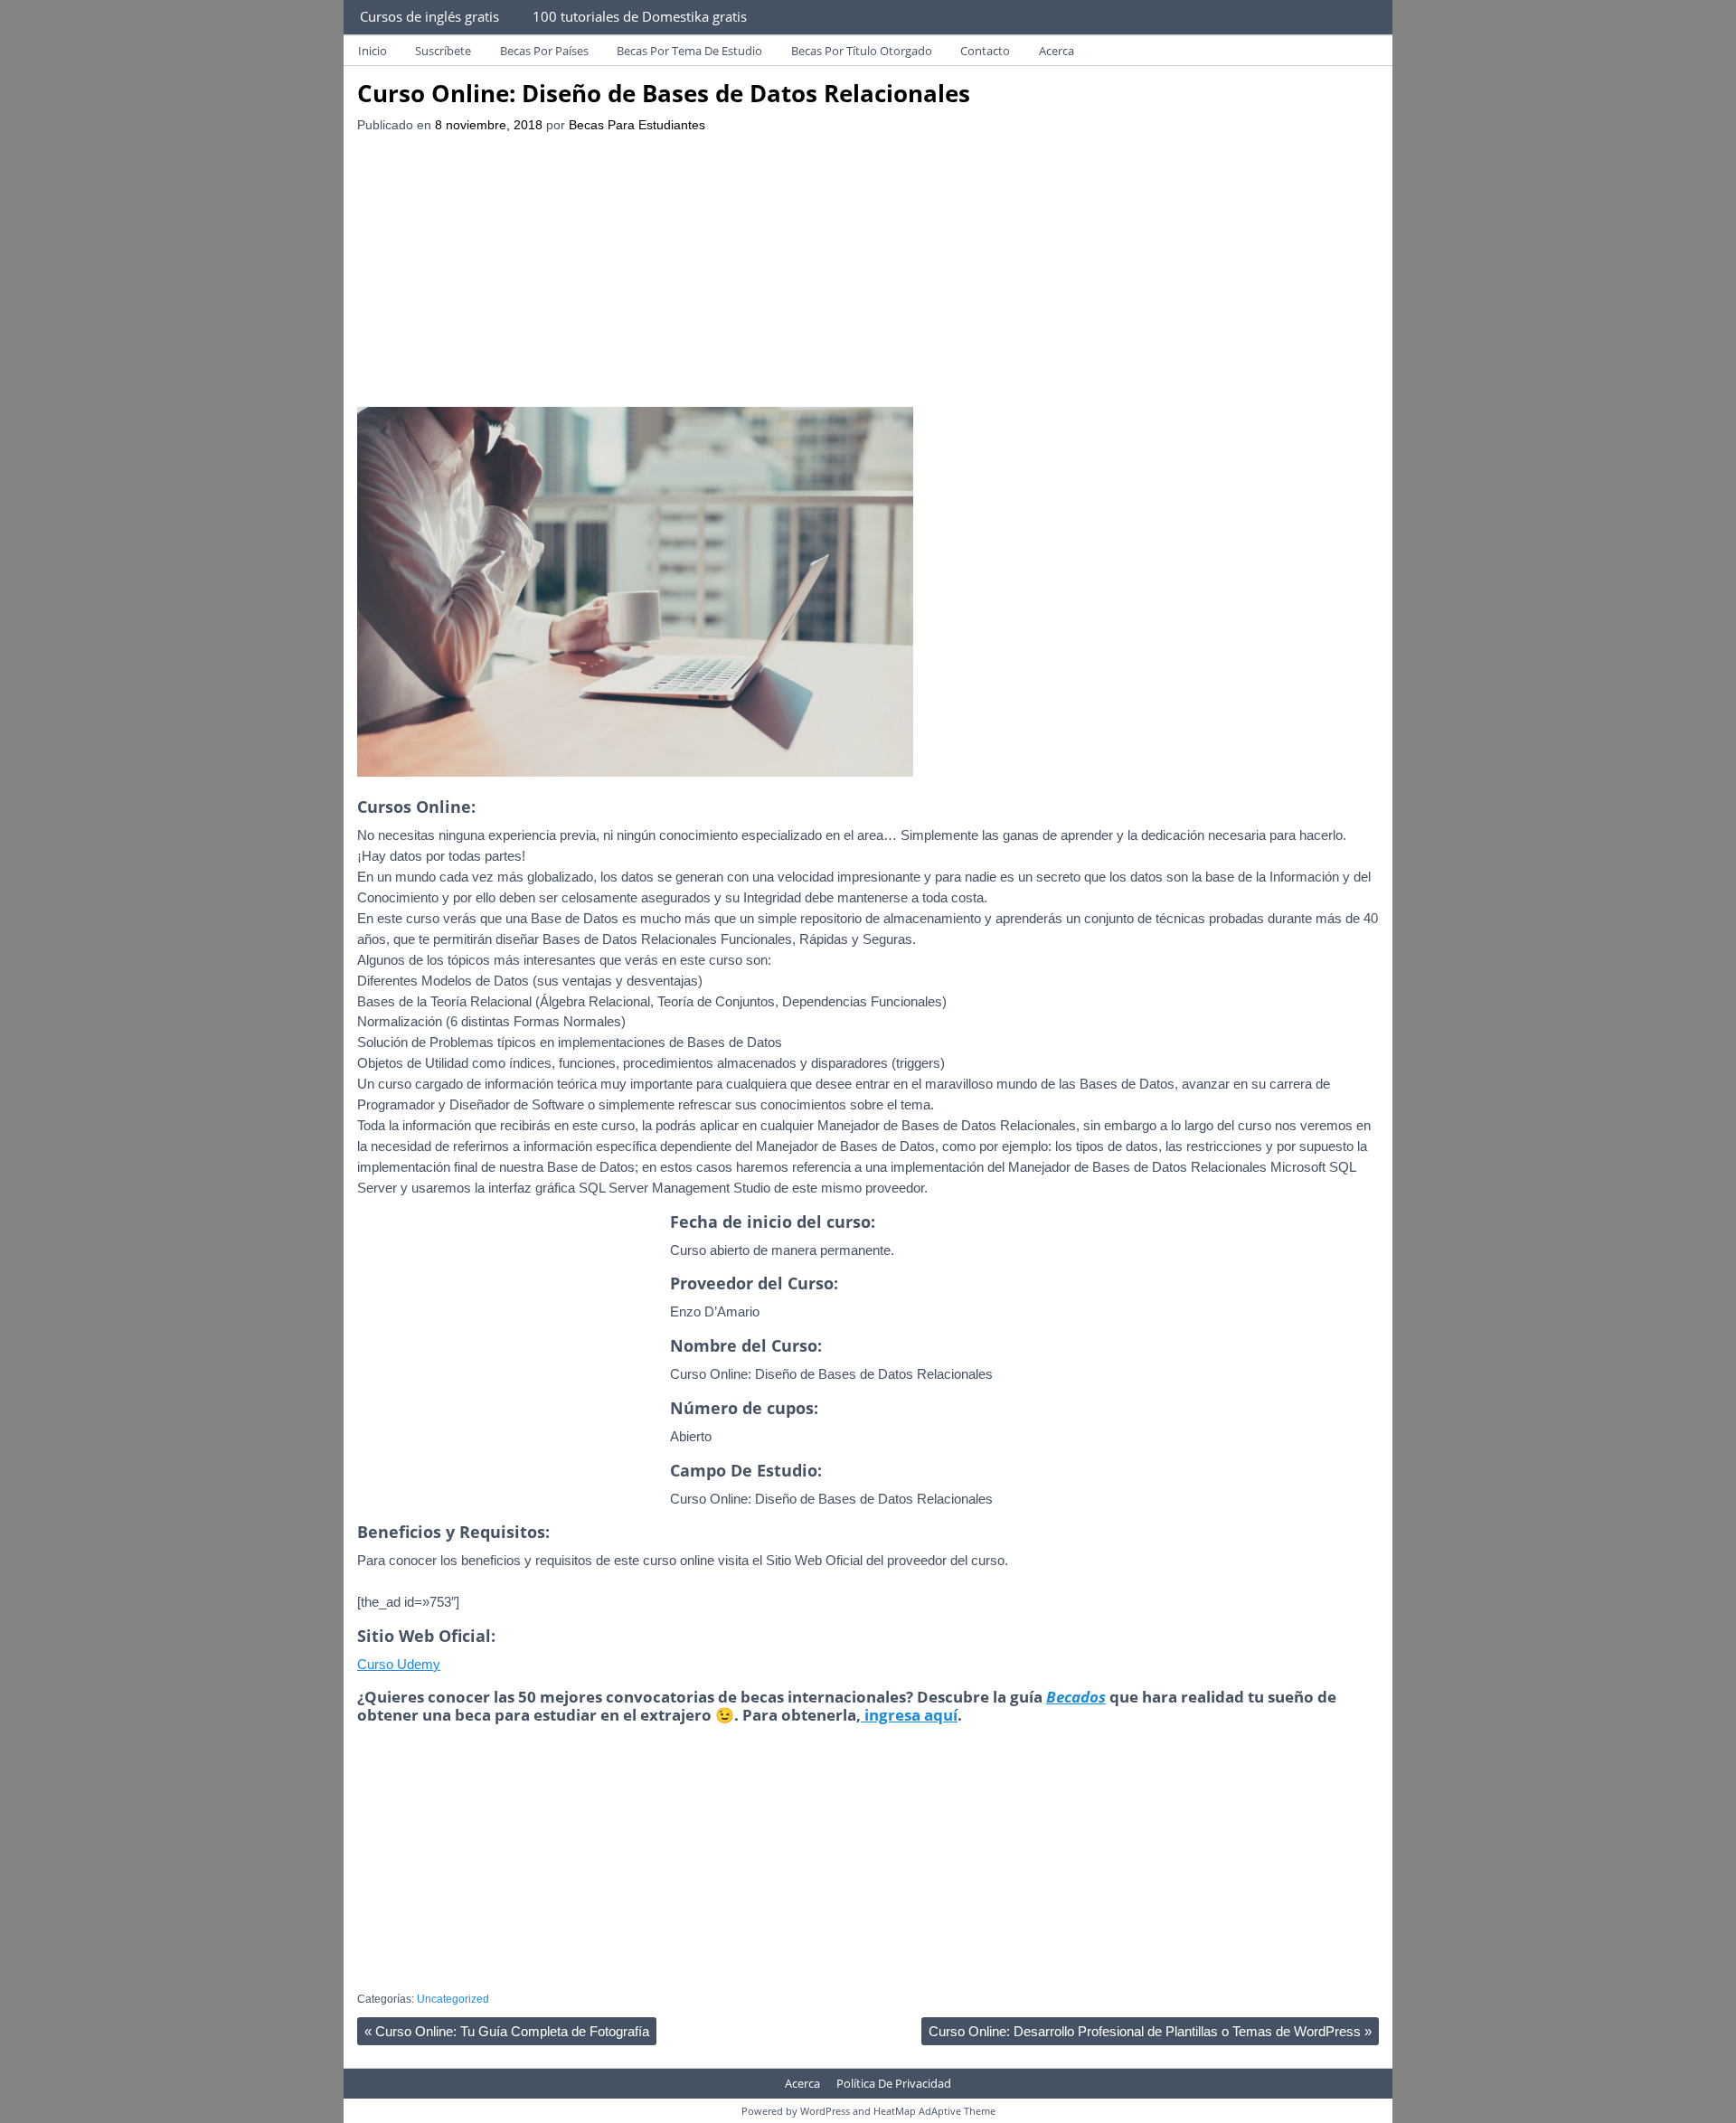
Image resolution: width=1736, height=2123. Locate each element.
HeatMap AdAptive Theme (934, 2111)
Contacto (985, 51)
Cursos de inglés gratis (429, 16)
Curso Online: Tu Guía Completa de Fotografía (507, 2031)
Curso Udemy (399, 1664)
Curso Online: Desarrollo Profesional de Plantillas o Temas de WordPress (1150, 2031)
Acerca (1057, 51)
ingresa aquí (909, 1715)
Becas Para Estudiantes (637, 125)
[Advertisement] (868, 271)
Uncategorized (453, 1999)
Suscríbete (443, 51)
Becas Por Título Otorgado (862, 51)
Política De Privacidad (894, 2083)
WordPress (825, 2111)
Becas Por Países (544, 51)
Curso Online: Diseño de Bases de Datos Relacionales (664, 93)
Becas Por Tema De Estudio (689, 51)
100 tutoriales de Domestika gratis (640, 16)
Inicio (373, 51)
